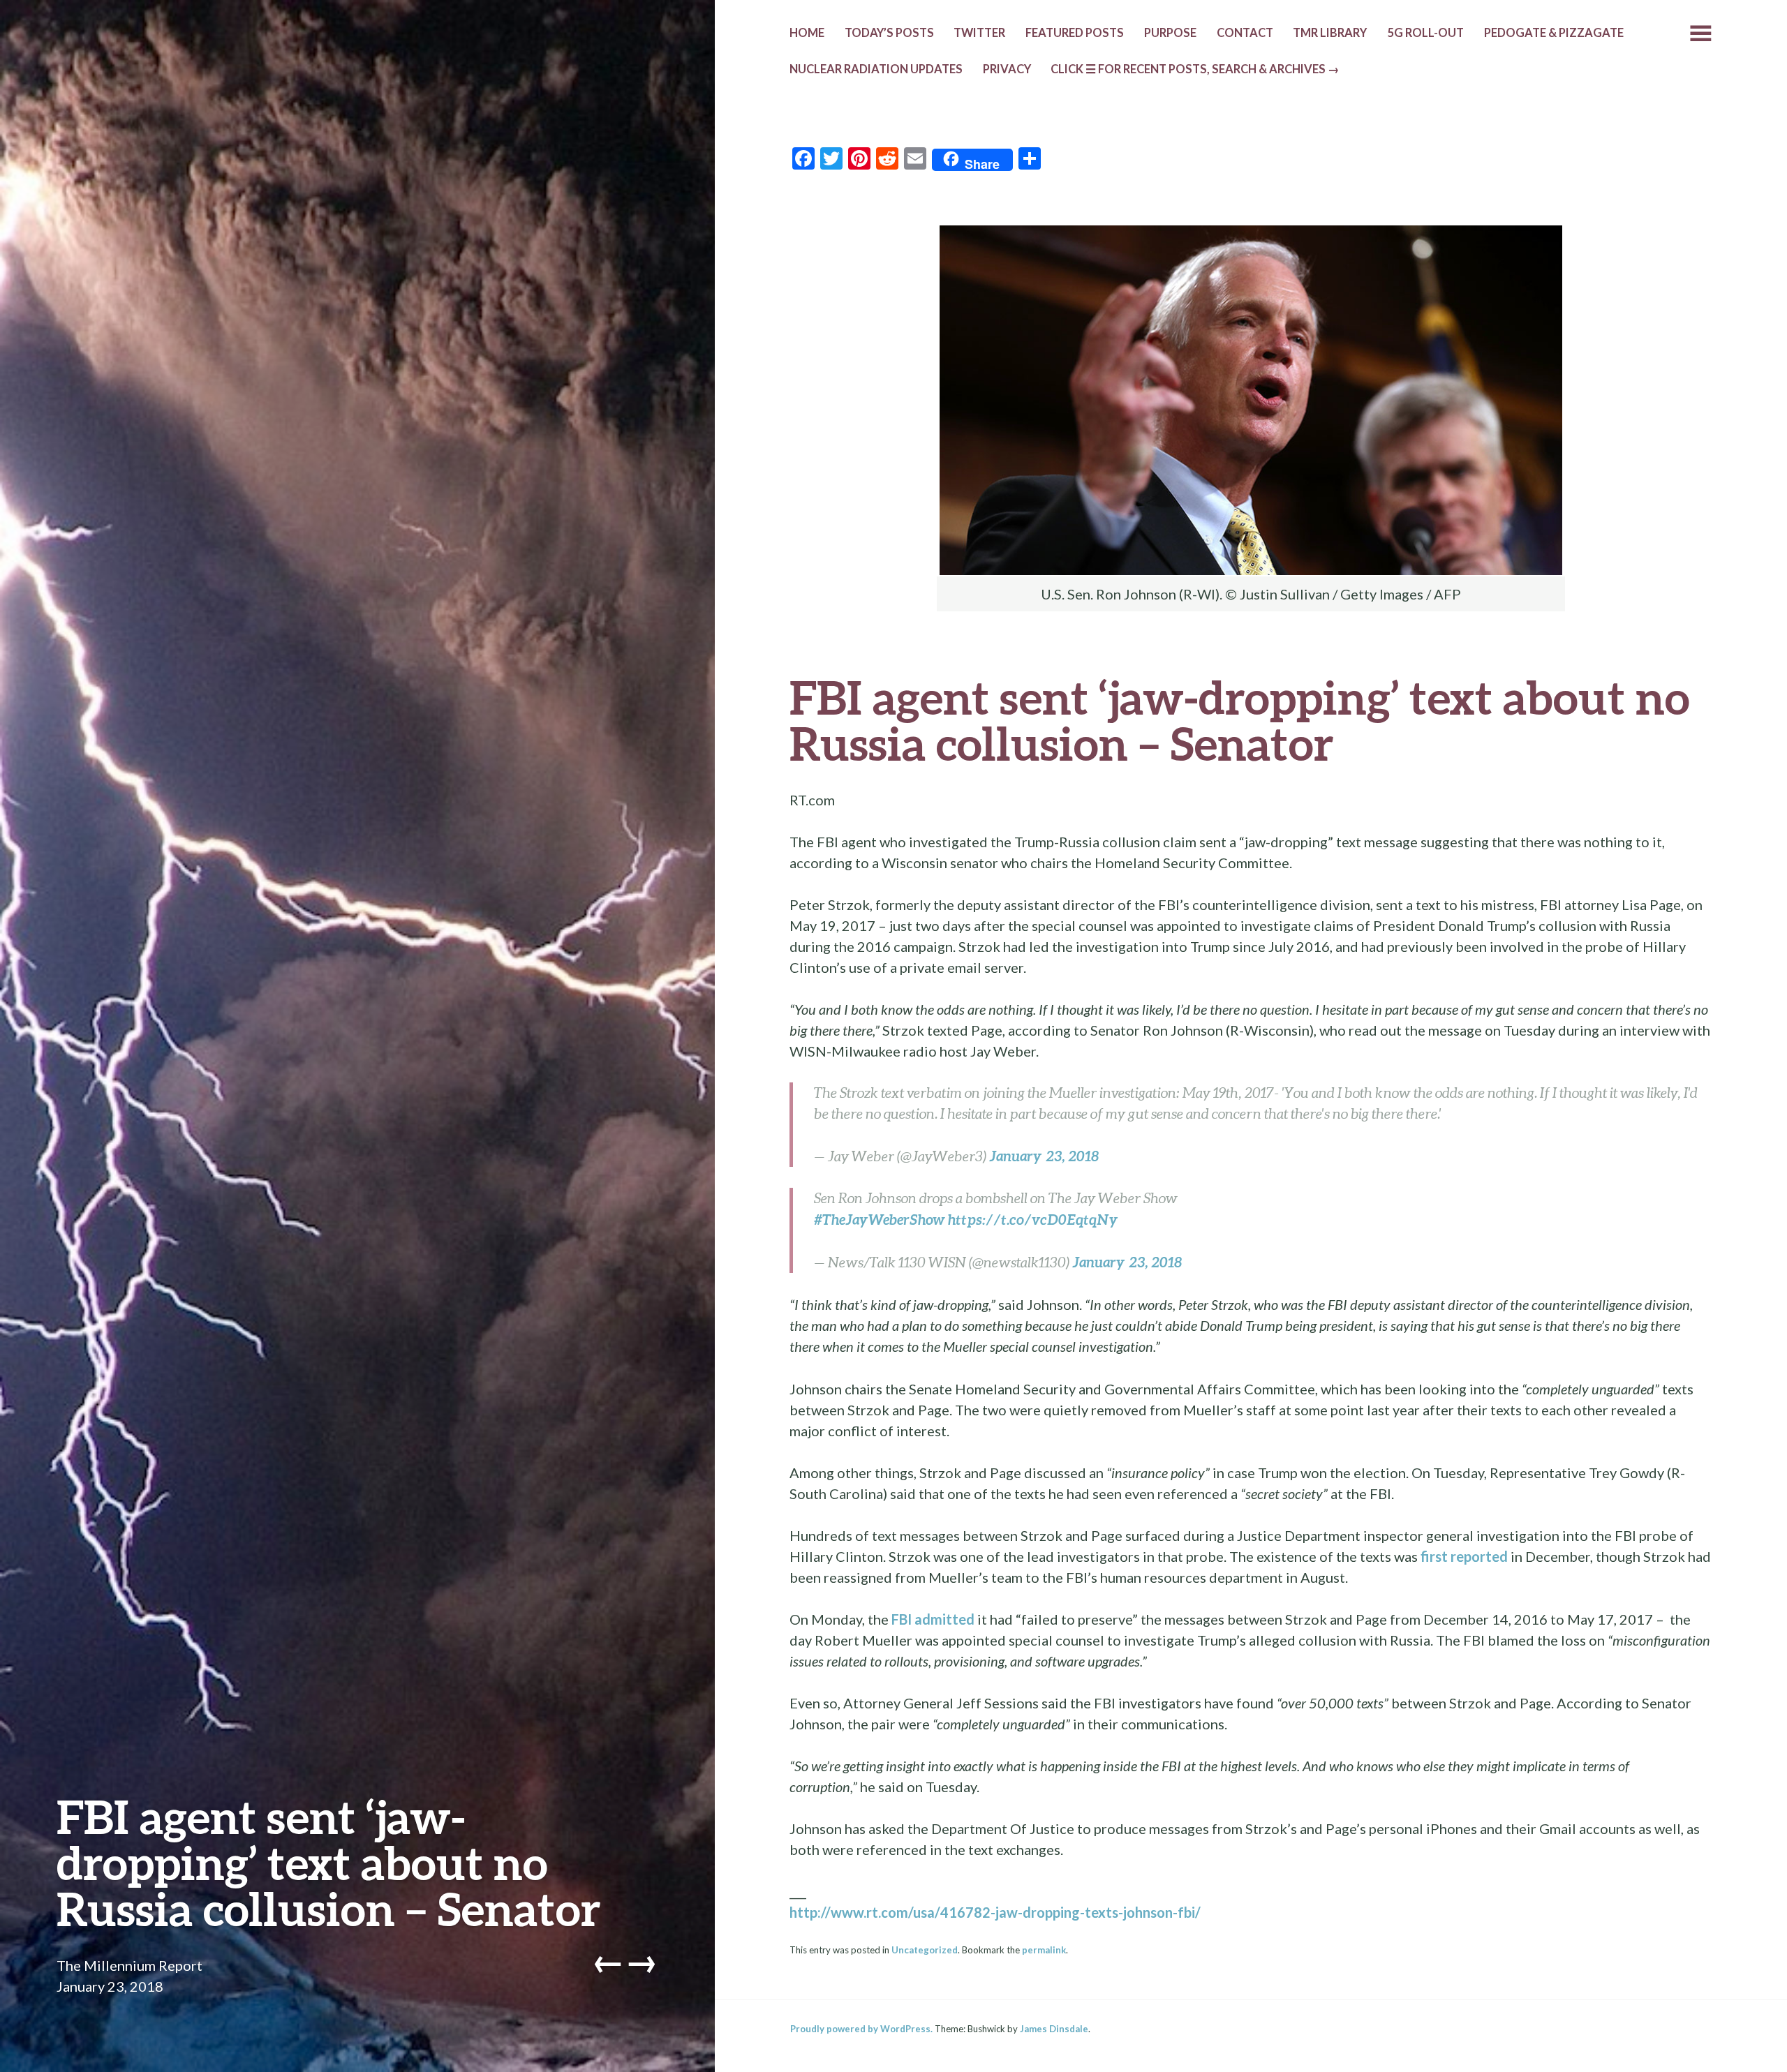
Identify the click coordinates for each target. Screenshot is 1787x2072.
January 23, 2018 (1044, 1156)
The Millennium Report (129, 1965)
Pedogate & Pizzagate (1554, 33)
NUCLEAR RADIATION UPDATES (876, 69)
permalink (1044, 1950)
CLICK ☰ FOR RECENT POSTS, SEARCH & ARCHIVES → (1195, 69)
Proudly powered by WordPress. (861, 2029)
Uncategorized (925, 1950)
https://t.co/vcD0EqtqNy (1033, 1219)
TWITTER (979, 33)
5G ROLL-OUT (1425, 33)
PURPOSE (1170, 33)
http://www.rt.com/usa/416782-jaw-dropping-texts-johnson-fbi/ (995, 1912)
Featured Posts (1075, 33)
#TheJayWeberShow (880, 1219)
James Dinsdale (1054, 2029)
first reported (1464, 1556)
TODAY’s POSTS (889, 33)
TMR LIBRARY (1330, 33)
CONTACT (1245, 33)
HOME (807, 33)
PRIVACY (1007, 69)
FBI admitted (933, 1619)
